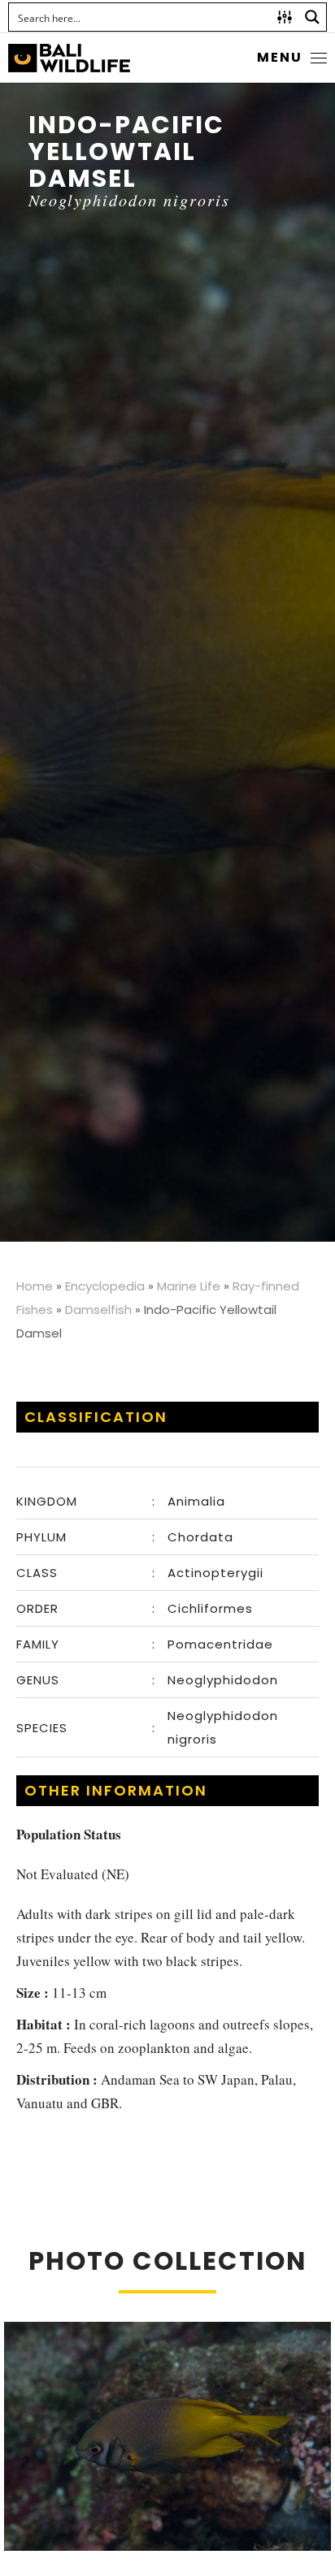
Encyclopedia (105, 1286)
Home (35, 1286)
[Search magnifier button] (312, 17)
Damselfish (98, 1310)
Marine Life (189, 1286)
